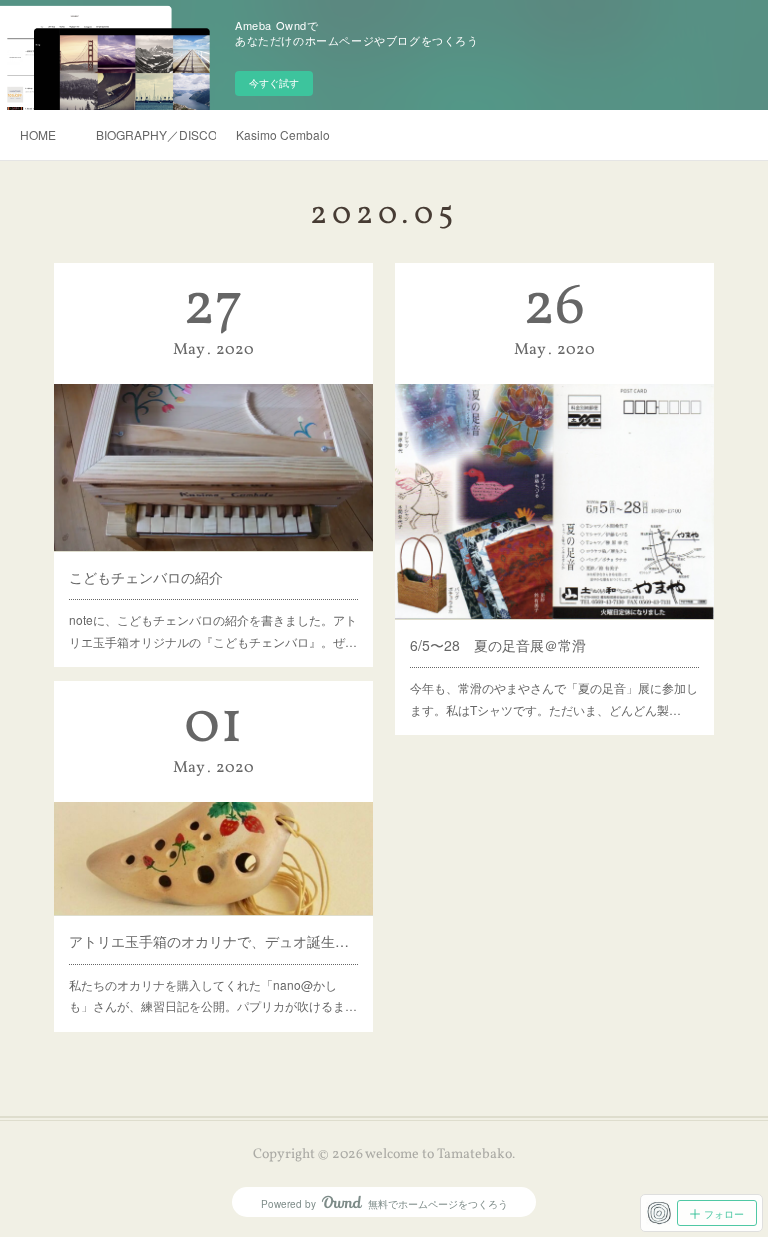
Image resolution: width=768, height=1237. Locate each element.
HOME (38, 134)
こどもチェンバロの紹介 (146, 577)
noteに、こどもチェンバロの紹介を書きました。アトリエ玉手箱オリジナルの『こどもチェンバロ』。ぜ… (213, 630)
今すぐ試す (274, 83)
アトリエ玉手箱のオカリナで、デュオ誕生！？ (214, 941)
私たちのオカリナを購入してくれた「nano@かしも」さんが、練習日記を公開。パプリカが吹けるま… (213, 995)
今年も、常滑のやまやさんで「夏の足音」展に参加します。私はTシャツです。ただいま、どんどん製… (554, 698)
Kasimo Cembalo (283, 134)
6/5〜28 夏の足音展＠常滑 (498, 645)
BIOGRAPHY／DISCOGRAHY (156, 134)
